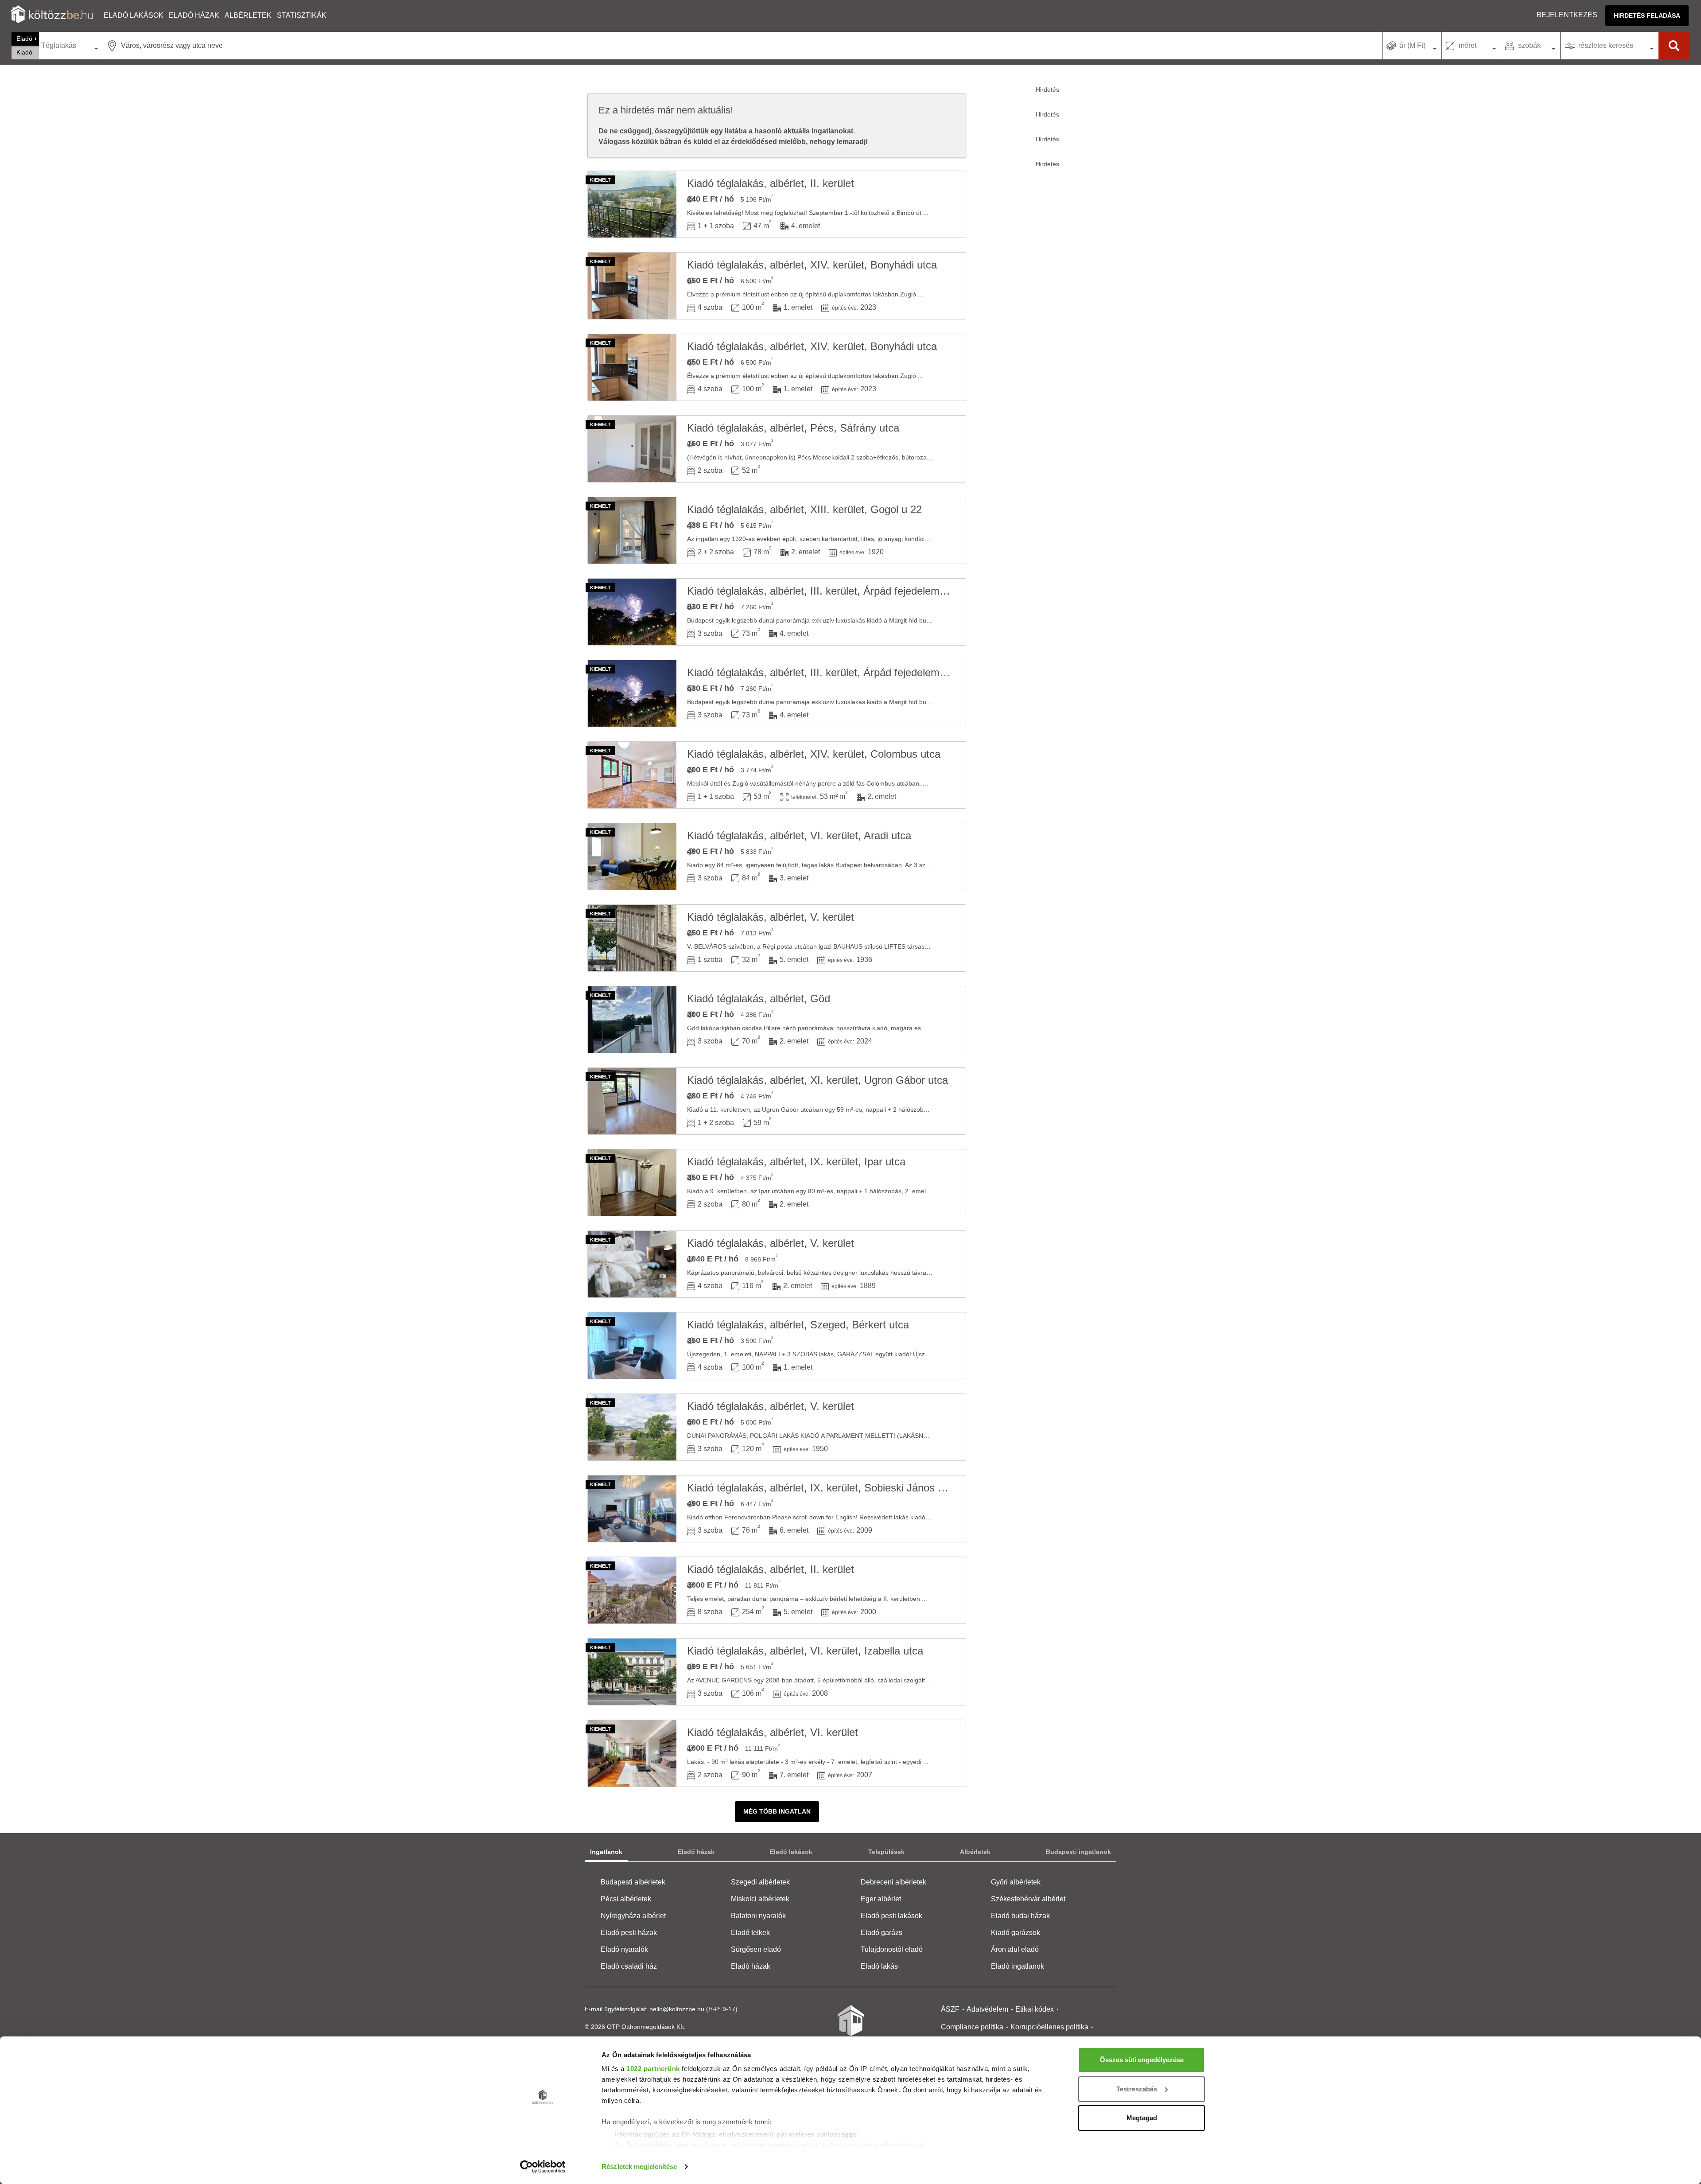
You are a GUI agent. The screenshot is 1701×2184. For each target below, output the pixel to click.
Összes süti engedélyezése (1142, 2060)
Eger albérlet (881, 1899)
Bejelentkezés (1567, 15)
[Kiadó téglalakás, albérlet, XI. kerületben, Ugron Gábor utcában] (632, 1101)
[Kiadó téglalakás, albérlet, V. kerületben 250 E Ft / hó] (632, 938)
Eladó (24, 39)
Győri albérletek (1016, 1882)
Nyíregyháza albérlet (633, 1916)
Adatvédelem (987, 2009)
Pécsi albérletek (626, 1899)
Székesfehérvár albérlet (1028, 1899)
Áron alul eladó (1015, 1949)
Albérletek (248, 15)
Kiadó (24, 52)
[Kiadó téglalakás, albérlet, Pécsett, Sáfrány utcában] (632, 449)
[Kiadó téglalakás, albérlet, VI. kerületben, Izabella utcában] (632, 1672)
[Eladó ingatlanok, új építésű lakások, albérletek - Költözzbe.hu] (850, 2027)
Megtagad (1142, 2118)
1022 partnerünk (653, 2069)
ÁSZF (950, 2009)
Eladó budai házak (1020, 1916)
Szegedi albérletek (760, 1882)
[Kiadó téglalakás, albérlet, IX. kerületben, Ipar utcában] (632, 1183)
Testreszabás (1137, 2089)
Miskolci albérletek (760, 1899)
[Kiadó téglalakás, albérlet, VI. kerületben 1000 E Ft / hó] (632, 1753)
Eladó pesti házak (629, 1933)
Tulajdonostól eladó (892, 1949)
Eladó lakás (879, 1966)
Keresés (1674, 46)
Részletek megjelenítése (639, 2166)
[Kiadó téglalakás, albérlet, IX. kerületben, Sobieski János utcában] (632, 1509)
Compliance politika (972, 2027)
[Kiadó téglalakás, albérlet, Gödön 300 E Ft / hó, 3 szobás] (632, 1020)
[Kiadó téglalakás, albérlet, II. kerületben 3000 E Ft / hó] (632, 1590)
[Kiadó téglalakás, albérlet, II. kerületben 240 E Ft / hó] (632, 204)
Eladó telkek (750, 1933)
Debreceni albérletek (893, 1882)
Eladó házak (194, 15)
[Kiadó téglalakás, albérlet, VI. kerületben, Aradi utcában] (632, 856)
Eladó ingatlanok (1017, 1966)
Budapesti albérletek (633, 1882)
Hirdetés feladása (1647, 16)
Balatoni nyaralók (758, 1916)
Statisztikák (302, 15)
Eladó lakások (134, 15)
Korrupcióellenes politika (1049, 2027)
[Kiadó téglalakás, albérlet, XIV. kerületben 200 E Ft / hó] (632, 775)
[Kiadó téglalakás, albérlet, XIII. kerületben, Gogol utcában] (632, 530)
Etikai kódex (1035, 2009)
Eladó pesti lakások (891, 1916)
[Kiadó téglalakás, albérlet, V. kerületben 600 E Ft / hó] (632, 1427)
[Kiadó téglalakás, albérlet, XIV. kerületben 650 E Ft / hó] (632, 286)
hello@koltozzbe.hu (677, 2009)
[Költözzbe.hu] (52, 15)
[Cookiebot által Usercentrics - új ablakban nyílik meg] (543, 2167)
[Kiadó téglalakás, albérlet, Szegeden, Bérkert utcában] (632, 1346)
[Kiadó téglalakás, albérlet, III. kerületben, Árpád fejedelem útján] (632, 612)
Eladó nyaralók (624, 1949)
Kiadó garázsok (1016, 1933)
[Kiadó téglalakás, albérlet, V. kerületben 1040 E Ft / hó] (632, 1264)
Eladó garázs (882, 1933)
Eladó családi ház (629, 1966)
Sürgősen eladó (756, 1949)
